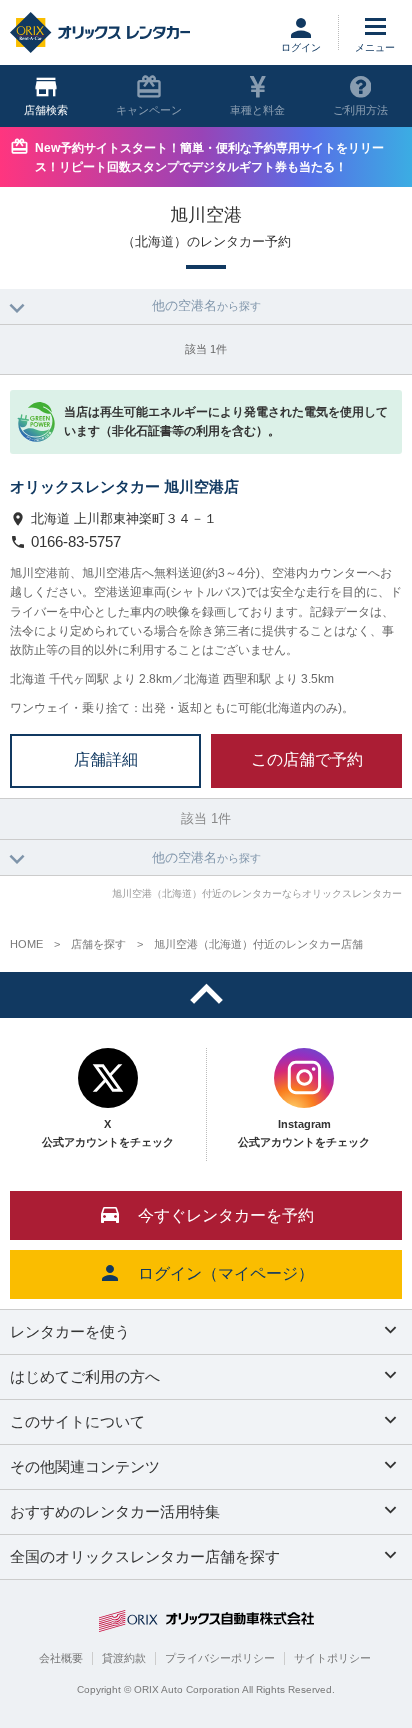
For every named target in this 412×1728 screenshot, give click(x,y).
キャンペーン (149, 110)
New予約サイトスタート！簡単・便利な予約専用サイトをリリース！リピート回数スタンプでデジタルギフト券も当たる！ (209, 157)
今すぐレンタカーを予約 (226, 1215)
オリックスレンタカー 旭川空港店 (124, 486)
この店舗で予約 (307, 759)
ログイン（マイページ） (226, 1273)
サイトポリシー (332, 1658)
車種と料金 (257, 110)
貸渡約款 (124, 1658)
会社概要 (61, 1658)
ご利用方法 (360, 110)
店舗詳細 (106, 759)
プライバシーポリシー (220, 1658)
